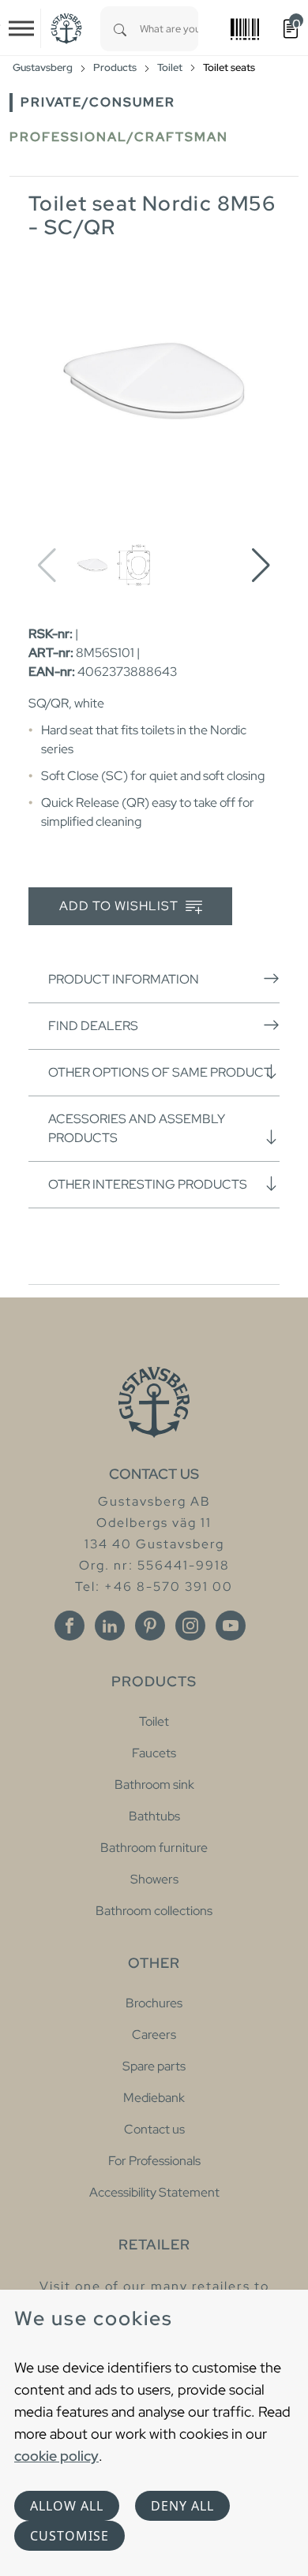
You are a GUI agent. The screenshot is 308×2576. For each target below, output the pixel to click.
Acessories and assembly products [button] (137, 1128)
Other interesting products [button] (148, 1184)
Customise (69, 2536)
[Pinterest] (150, 1626)
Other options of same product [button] (160, 1072)
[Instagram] (190, 1626)
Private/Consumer (98, 102)
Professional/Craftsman (119, 137)
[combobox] (169, 29)
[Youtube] (231, 1626)
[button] (261, 566)
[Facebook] (69, 1626)
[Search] (120, 29)
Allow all (67, 2506)
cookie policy (56, 2456)
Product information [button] (124, 979)
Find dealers (93, 1026)
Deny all (182, 2506)
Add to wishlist (120, 906)
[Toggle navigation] (21, 28)
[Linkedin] (110, 1626)
